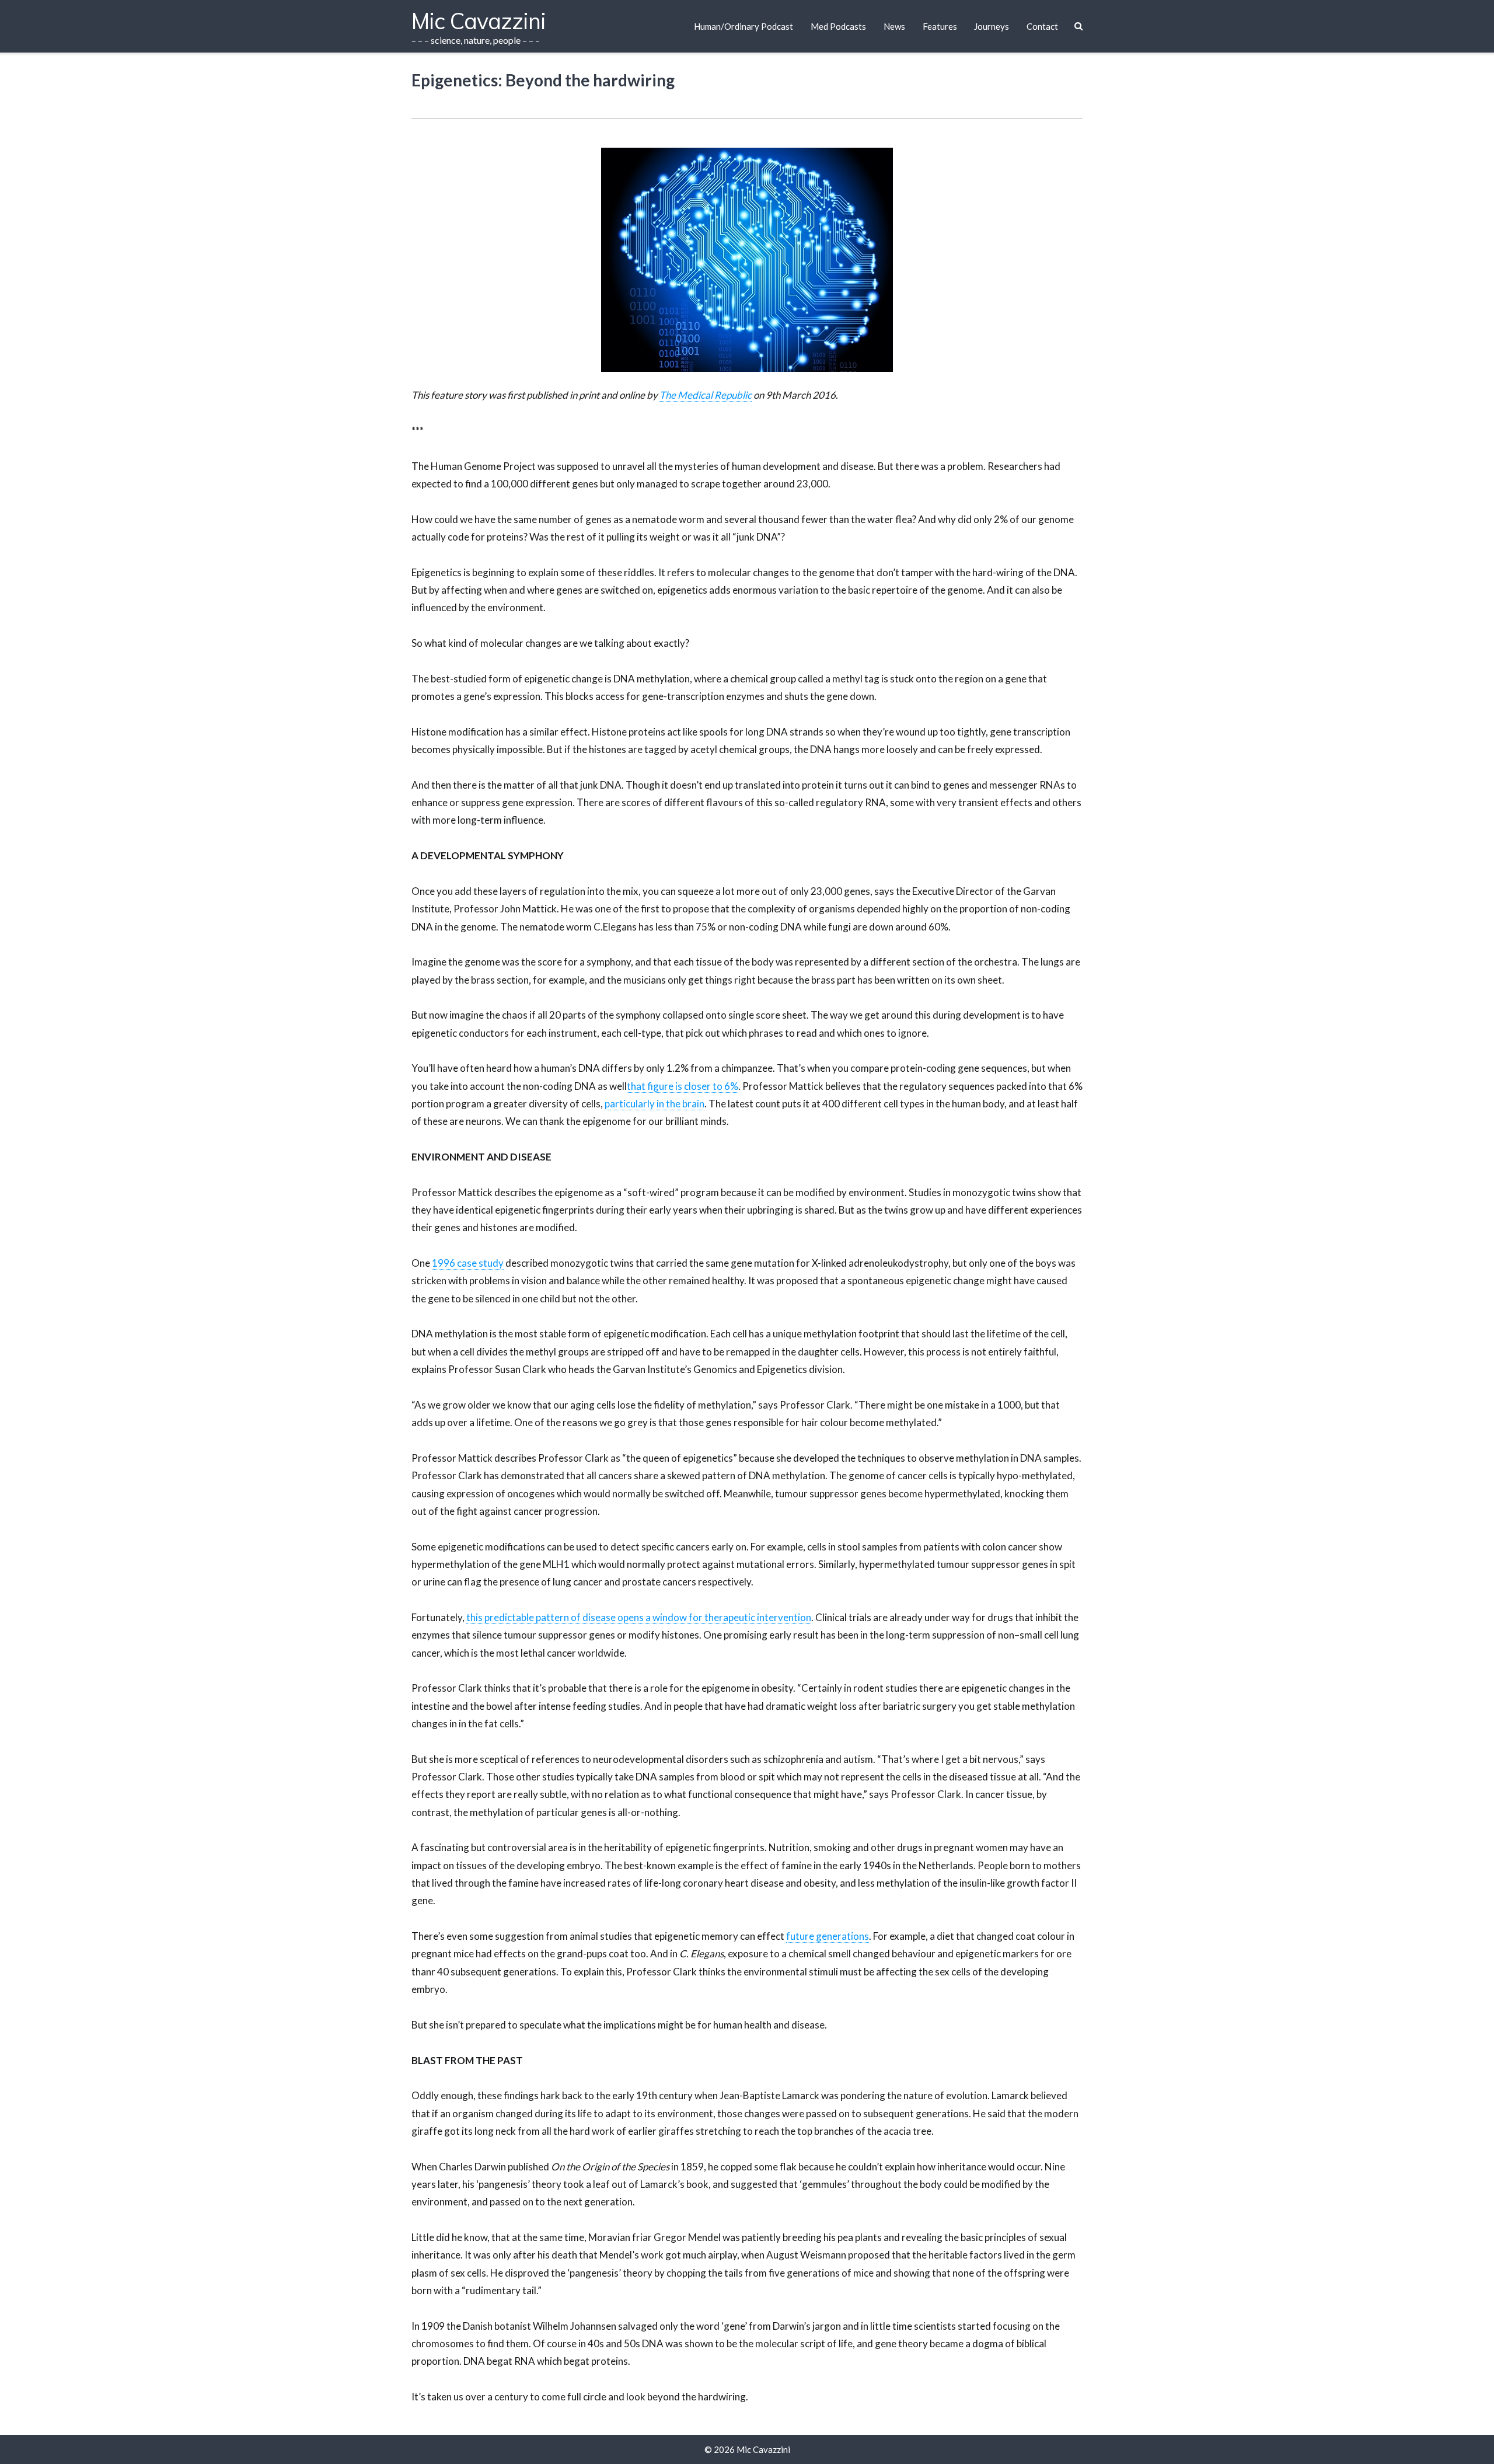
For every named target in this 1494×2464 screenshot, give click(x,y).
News (894, 26)
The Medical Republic (706, 395)
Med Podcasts (838, 26)
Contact (1042, 26)
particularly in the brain (655, 1104)
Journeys (992, 26)
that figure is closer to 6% (683, 1086)
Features (940, 26)
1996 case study (468, 1263)
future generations (828, 1936)
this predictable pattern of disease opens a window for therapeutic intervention (639, 1617)
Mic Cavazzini (763, 2449)
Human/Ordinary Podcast (743, 26)
